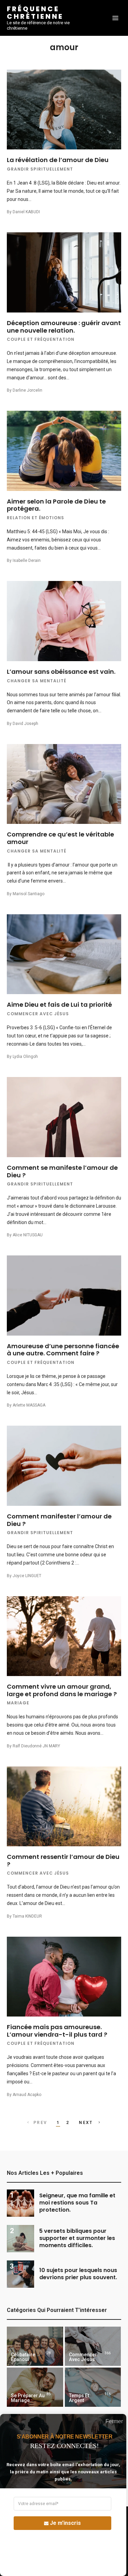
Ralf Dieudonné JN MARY (36, 1746)
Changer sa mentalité (37, 681)
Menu (115, 18)
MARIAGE (18, 1703)
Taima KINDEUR (27, 1916)
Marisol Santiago (29, 894)
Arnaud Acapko (27, 2095)
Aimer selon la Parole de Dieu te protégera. (56, 505)
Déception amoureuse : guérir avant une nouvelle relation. (64, 327)
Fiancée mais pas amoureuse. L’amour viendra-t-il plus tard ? (57, 2031)
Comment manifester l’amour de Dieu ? (59, 1520)
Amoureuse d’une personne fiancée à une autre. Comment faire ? (63, 1350)
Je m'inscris (65, 2523)
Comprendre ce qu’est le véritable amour (60, 838)
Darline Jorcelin (27, 390)
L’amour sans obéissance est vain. (61, 672)
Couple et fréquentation (41, 339)
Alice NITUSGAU (28, 1235)
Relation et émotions (35, 518)
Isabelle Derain (27, 561)
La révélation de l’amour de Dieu (58, 160)
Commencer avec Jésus (38, 1014)
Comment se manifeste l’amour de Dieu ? (62, 1171)
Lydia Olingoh (25, 1057)
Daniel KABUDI (26, 212)
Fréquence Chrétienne (35, 13)
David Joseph (25, 724)
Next (87, 2123)
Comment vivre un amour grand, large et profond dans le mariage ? (62, 1690)
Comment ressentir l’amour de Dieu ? (63, 1860)
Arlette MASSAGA (29, 1405)
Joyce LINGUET (27, 1576)
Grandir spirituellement (40, 169)
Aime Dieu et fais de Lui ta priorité (59, 1005)
